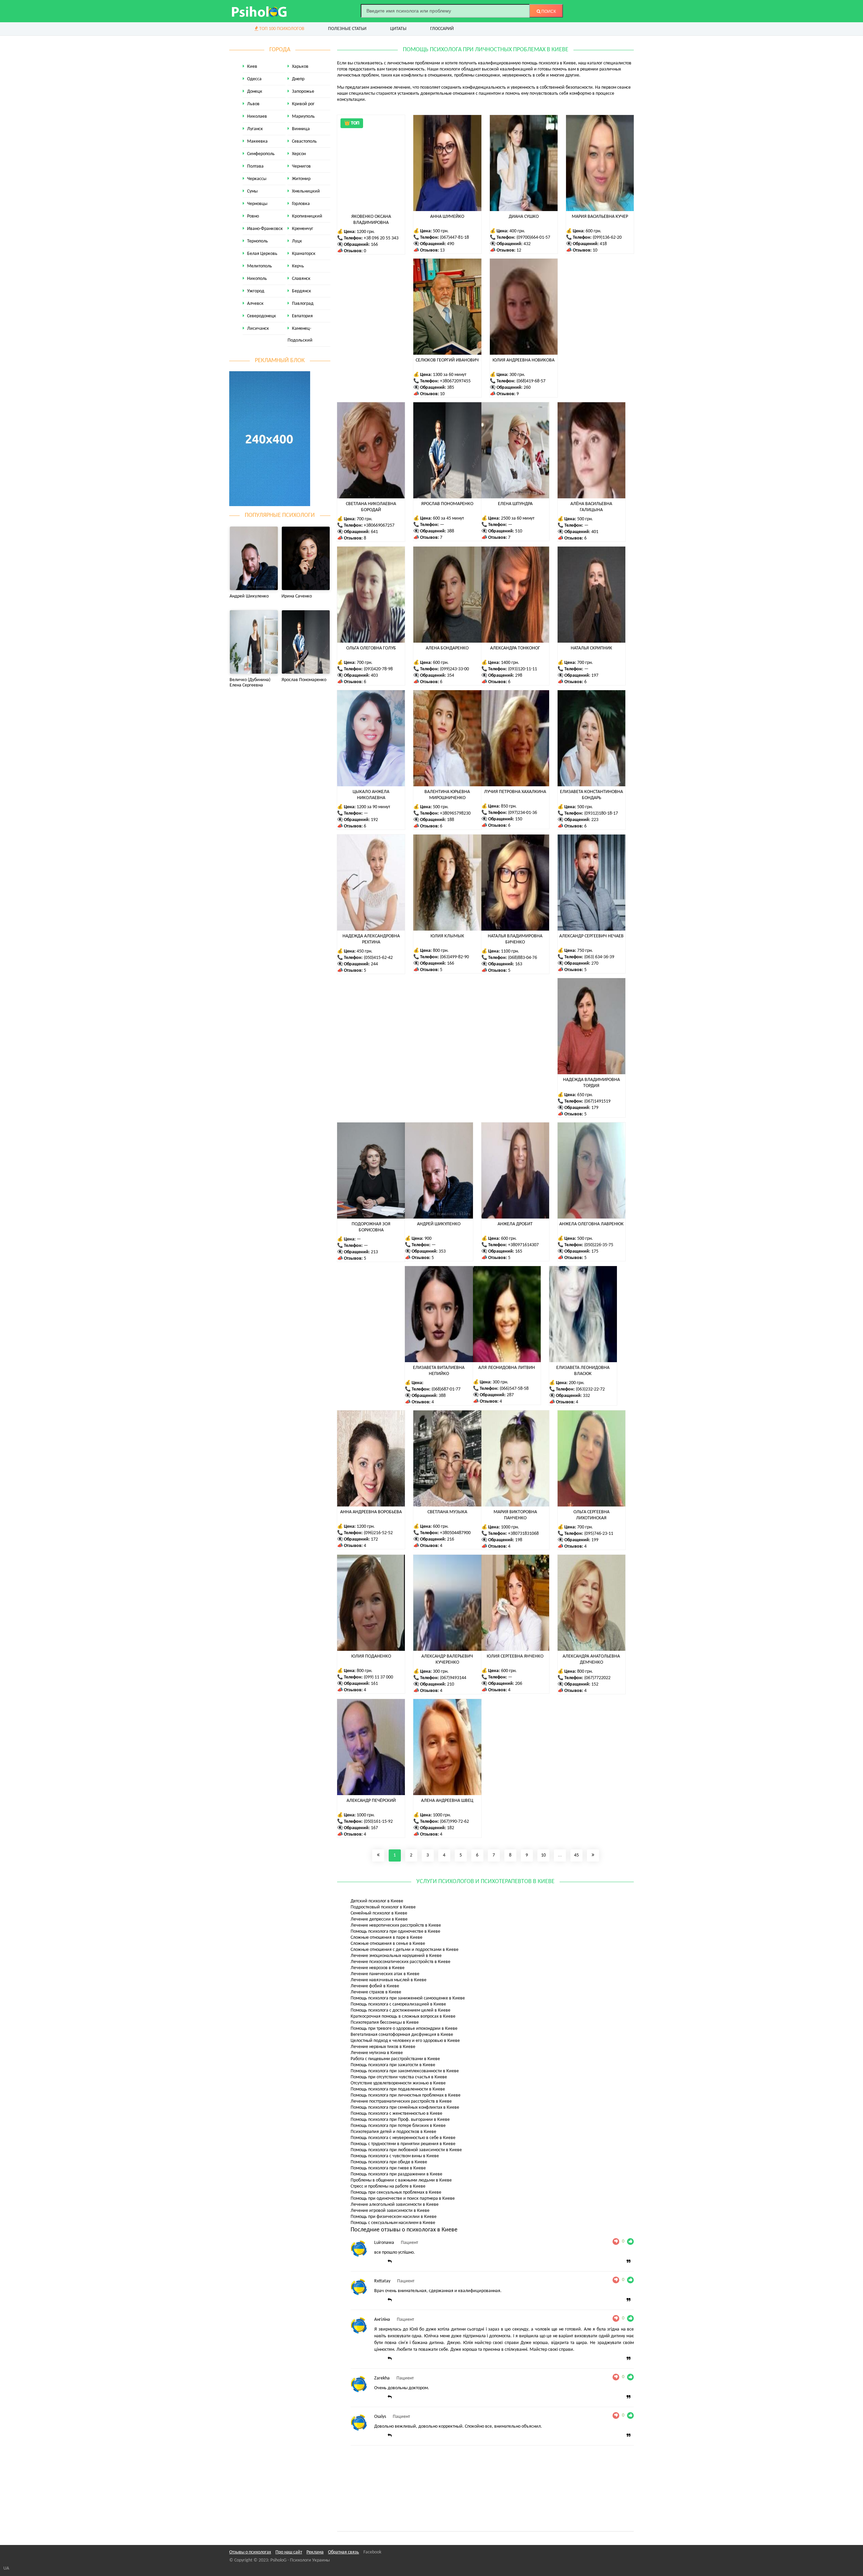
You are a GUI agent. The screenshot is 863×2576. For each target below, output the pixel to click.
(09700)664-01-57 (533, 238)
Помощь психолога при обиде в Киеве (389, 2162)
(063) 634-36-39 (599, 957)
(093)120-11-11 (523, 669)
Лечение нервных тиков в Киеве (383, 2047)
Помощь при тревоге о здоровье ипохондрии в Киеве (404, 2029)
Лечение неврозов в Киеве (378, 1968)
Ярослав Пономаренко (447, 504)
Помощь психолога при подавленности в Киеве (398, 2089)
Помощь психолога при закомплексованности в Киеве (405, 2071)
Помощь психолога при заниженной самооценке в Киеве (408, 1998)
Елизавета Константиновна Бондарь (591, 795)
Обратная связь (344, 2552)
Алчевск (255, 304)
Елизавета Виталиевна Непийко (439, 1371)
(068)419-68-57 (531, 381)
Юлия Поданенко (371, 1656)
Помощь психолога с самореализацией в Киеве (398, 2004)
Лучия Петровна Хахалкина (515, 792)
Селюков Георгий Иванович (447, 360)
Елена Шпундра (515, 504)
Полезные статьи (347, 29)
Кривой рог (303, 104)
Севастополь (304, 141)
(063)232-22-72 (590, 1389)
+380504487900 (455, 1533)
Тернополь (258, 241)
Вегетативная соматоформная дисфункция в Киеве (402, 2035)
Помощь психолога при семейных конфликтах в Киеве (405, 2107)
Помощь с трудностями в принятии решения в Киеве (403, 2144)
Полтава (255, 166)
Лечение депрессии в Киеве (379, 1919)
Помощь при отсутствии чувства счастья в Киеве (399, 2077)
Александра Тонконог (515, 648)
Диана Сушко (524, 217)
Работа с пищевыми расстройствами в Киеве (395, 2059)
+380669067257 (379, 525)
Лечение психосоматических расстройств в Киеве (400, 1962)
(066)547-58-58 (514, 1389)
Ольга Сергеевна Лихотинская (591, 1515)
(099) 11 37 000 (378, 1677)
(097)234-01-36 (523, 813)
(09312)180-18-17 (601, 813)
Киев (252, 67)
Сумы (252, 191)
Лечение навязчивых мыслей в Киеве (389, 1980)
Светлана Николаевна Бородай (371, 507)
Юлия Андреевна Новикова (524, 360)
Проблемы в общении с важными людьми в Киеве (401, 2180)
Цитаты (398, 29)
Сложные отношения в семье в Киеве (388, 1944)
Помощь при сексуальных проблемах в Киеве (396, 2192)
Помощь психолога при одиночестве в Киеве (395, 1931)
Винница (301, 129)
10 (543, 1855)
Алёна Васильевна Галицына (591, 507)
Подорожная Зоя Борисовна (371, 1227)
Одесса (254, 79)
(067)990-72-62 (454, 1822)
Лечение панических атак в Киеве (385, 1974)
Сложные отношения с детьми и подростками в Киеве (405, 1950)
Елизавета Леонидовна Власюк (583, 1371)
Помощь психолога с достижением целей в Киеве (400, 2010)
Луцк (297, 241)
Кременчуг (303, 229)
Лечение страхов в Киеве (376, 1992)
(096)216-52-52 (378, 1533)
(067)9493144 (453, 1678)
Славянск (301, 279)
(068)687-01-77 (446, 1389)
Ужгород (256, 291)
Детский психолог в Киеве (377, 1901)
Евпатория (302, 316)
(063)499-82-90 (454, 957)
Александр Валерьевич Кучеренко (447, 1659)
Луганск (255, 129)
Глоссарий (442, 29)
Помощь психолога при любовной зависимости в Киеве (406, 2150)
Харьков (300, 67)
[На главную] (260, 11)
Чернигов (301, 166)
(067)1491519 (597, 1101)
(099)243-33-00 (454, 669)
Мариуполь (303, 116)
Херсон (299, 154)
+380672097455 (455, 381)
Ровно (253, 216)
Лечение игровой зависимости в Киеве (390, 2211)
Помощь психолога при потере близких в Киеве (398, 2126)
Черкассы (257, 179)
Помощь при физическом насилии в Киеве (394, 2217)
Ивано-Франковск (265, 229)
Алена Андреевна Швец (447, 1801)
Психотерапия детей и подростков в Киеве (393, 2132)
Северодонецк (262, 316)
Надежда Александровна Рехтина (371, 939)
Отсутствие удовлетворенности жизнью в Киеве (398, 2083)
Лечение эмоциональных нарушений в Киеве (396, 1956)
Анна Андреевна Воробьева (371, 1512)
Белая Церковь (262, 254)
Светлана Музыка (447, 1512)
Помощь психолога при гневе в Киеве (388, 2168)
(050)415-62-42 (378, 958)
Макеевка (257, 141)
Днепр (298, 79)
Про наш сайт (289, 2552)
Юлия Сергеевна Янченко (515, 1656)
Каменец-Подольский (300, 334)
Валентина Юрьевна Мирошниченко (447, 795)
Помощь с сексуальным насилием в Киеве (393, 2223)
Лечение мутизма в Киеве (377, 2053)
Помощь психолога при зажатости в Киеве (393, 2065)
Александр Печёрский (371, 1801)
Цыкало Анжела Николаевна (371, 795)
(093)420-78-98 (378, 669)
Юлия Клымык (447, 936)
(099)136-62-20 (607, 238)
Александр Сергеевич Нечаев (591, 936)
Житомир (301, 179)
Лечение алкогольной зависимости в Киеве (395, 2205)
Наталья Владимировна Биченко (515, 939)
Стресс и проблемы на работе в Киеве (388, 2186)
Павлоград (303, 304)
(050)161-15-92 (378, 1822)
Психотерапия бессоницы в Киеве (385, 2023)
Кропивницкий (307, 216)
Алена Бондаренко (447, 648)
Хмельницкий (306, 191)
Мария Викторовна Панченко (515, 1515)
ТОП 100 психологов (281, 29)
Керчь (298, 266)
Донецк (255, 92)
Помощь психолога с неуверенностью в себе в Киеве (403, 2138)
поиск (548, 11)
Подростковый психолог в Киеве (383, 1907)
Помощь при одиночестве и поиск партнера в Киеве (403, 2199)
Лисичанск (258, 329)
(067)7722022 (597, 1678)
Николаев (257, 116)
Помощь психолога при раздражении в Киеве (396, 2174)
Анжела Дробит (515, 1224)
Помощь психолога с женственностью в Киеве (396, 2114)
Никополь (257, 279)
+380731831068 (523, 1534)
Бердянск (302, 291)
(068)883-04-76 (523, 958)
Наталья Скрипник (591, 648)
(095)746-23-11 (599, 1534)
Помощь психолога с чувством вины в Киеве (395, 2156)
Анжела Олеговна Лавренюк (591, 1224)
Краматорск (304, 254)
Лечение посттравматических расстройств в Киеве (401, 2101)
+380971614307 (523, 1245)
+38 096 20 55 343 (381, 238)
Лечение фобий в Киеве (375, 1986)
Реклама (315, 2552)
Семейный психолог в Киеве (379, 1913)
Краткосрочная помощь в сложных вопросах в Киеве (403, 2016)
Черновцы (257, 204)
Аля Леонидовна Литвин (507, 1368)
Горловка (301, 204)
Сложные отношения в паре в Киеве (386, 1938)
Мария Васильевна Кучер (600, 217)
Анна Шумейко (447, 217)
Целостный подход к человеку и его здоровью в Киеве (405, 2041)
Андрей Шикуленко (439, 1224)
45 (576, 1855)
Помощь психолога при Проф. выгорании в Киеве (400, 2120)
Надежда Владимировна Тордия (591, 1083)
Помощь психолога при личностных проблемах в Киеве (406, 2095)
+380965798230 (455, 813)
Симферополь (261, 154)
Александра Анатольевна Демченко (591, 1659)
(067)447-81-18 (454, 238)
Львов (253, 104)
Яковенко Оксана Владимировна (371, 220)
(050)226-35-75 (599, 1245)
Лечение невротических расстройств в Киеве (396, 1925)
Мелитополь (260, 266)
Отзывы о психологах (250, 2552)
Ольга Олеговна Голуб (371, 648)
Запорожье (303, 92)
